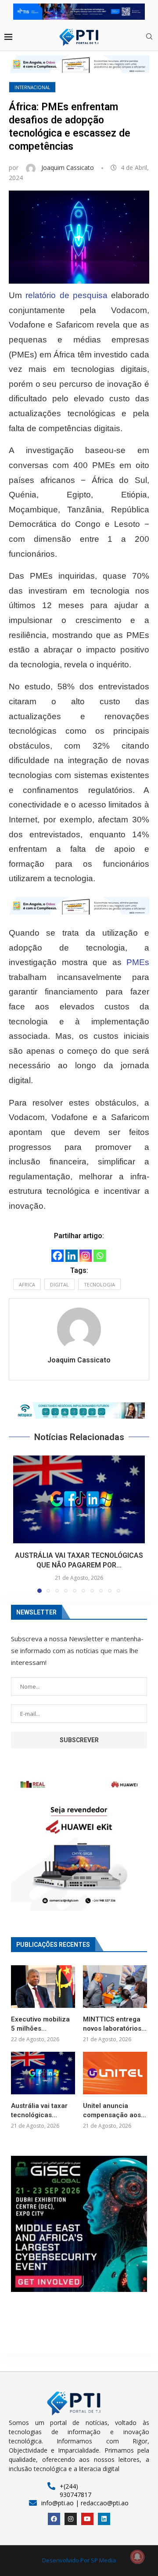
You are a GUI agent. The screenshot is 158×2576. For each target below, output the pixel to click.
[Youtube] (87, 2519)
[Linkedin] (72, 1256)
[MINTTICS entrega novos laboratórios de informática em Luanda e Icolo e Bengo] (115, 1987)
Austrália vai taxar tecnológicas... (39, 2110)
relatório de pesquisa (66, 295)
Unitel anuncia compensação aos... (115, 2110)
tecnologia (99, 1284)
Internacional (32, 87)
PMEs (138, 962)
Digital (59, 1284)
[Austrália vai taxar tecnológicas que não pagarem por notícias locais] (79, 1499)
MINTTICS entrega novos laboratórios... (115, 2024)
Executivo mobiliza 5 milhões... (40, 2024)
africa (27, 1284)
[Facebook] (57, 1256)
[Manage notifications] (137, 2557)
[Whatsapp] (100, 1256)
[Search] (149, 38)
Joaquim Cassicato (68, 168)
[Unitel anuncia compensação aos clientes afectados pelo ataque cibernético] (115, 2073)
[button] (79, 1411)
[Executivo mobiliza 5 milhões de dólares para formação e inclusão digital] (43, 1987)
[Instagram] (86, 1256)
